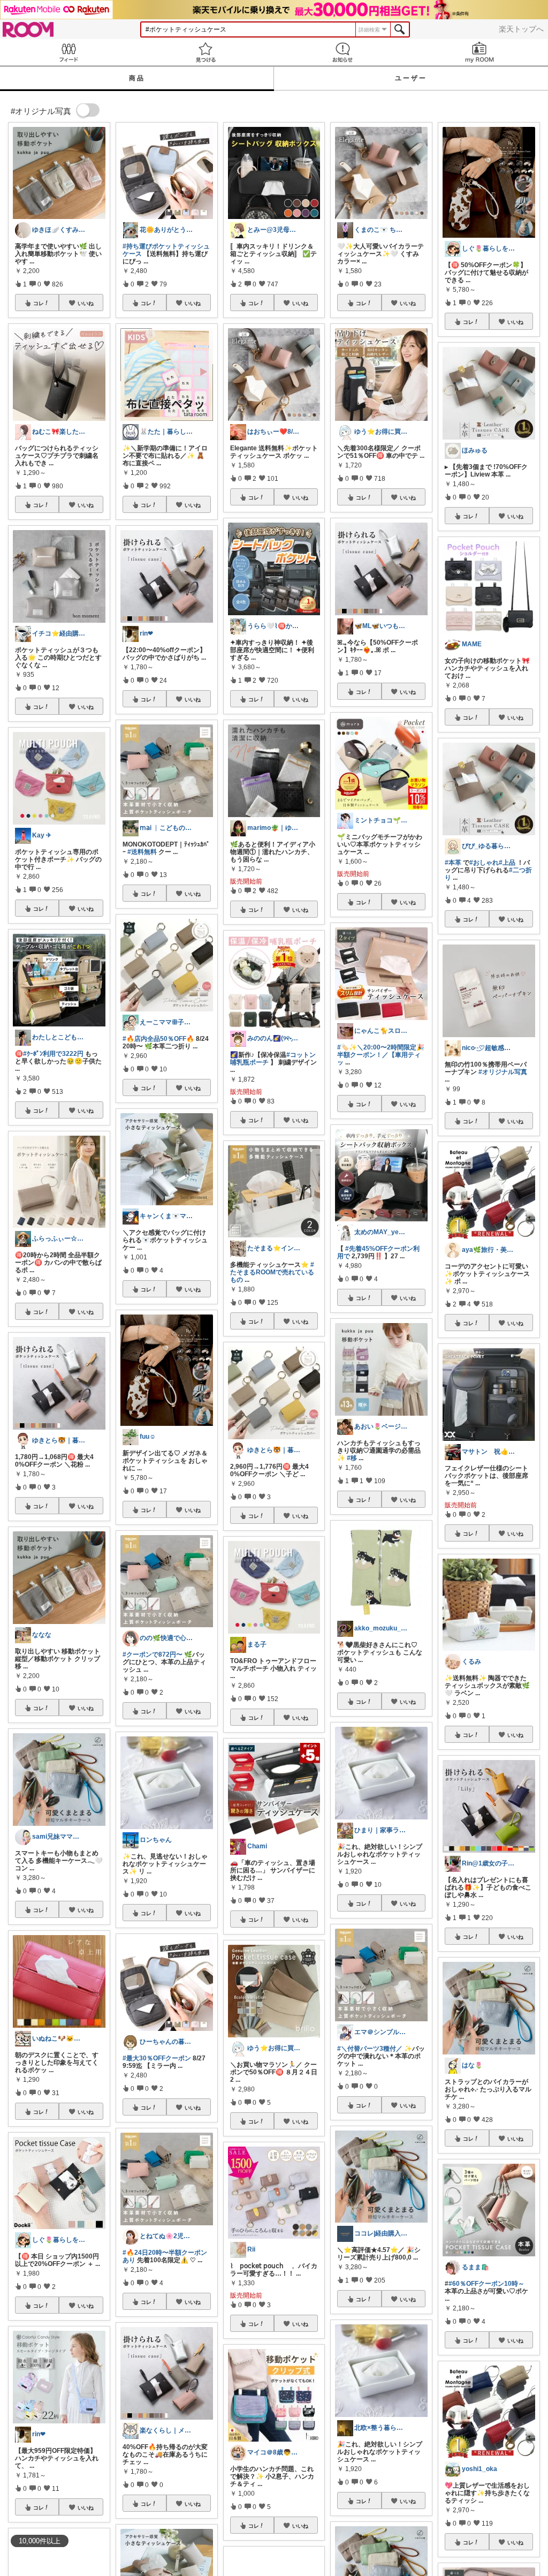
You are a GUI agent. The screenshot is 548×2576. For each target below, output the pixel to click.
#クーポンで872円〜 (153, 1655)
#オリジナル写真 (503, 1072)
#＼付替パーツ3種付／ (370, 2049)
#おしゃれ (484, 863)
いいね (86, 303)
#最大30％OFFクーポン (157, 2058)
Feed (68, 52)
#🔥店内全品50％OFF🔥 (158, 1039)
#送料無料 (142, 852)
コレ (39, 303)
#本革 (453, 863)
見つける (205, 52)
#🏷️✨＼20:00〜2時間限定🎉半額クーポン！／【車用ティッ (381, 1055)
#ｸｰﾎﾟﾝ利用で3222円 (53, 1054)
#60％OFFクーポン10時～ (486, 2284)
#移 (352, 1458)
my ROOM (479, 52)
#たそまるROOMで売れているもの (272, 1272)
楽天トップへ (521, 29)
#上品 (507, 863)
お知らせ (342, 52)
